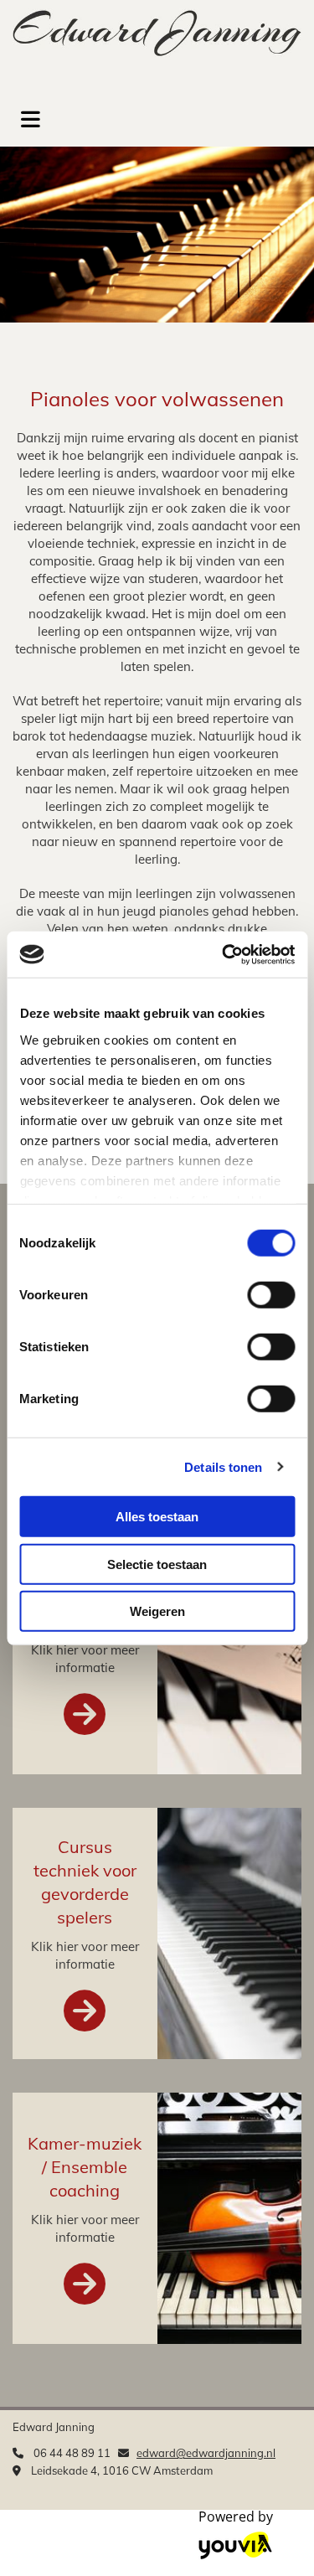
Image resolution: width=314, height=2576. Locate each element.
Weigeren (157, 1611)
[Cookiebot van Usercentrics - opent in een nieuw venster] (224, 954)
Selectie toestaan (157, 1564)
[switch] (271, 1295)
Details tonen (223, 1466)
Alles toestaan (157, 1517)
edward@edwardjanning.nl (206, 2453)
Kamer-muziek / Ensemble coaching (85, 2167)
